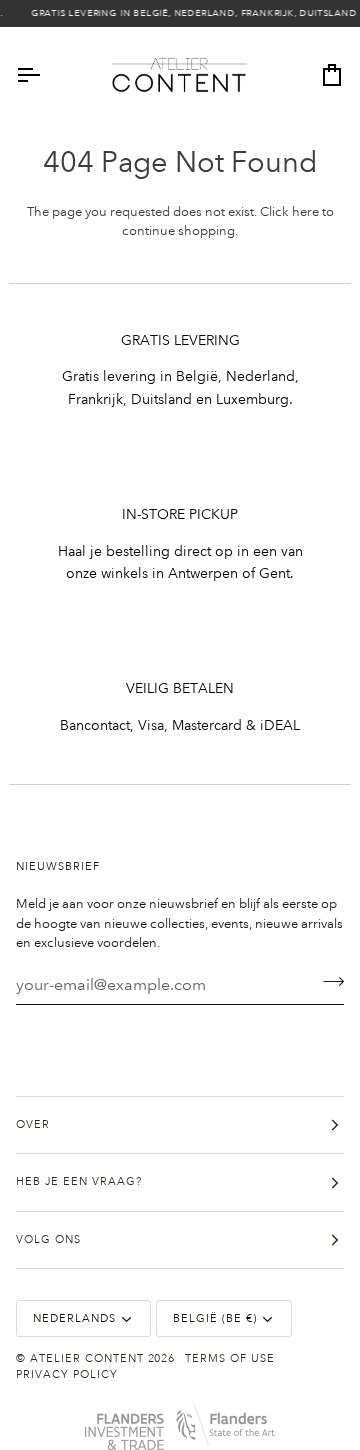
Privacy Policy (67, 1375)
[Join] (327, 982)
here (305, 212)
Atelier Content (87, 1359)
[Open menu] (46, 75)
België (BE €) (215, 1319)
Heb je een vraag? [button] (79, 1182)
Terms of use (230, 1359)
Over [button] (33, 1125)
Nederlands (74, 1319)
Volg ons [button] (48, 1240)
